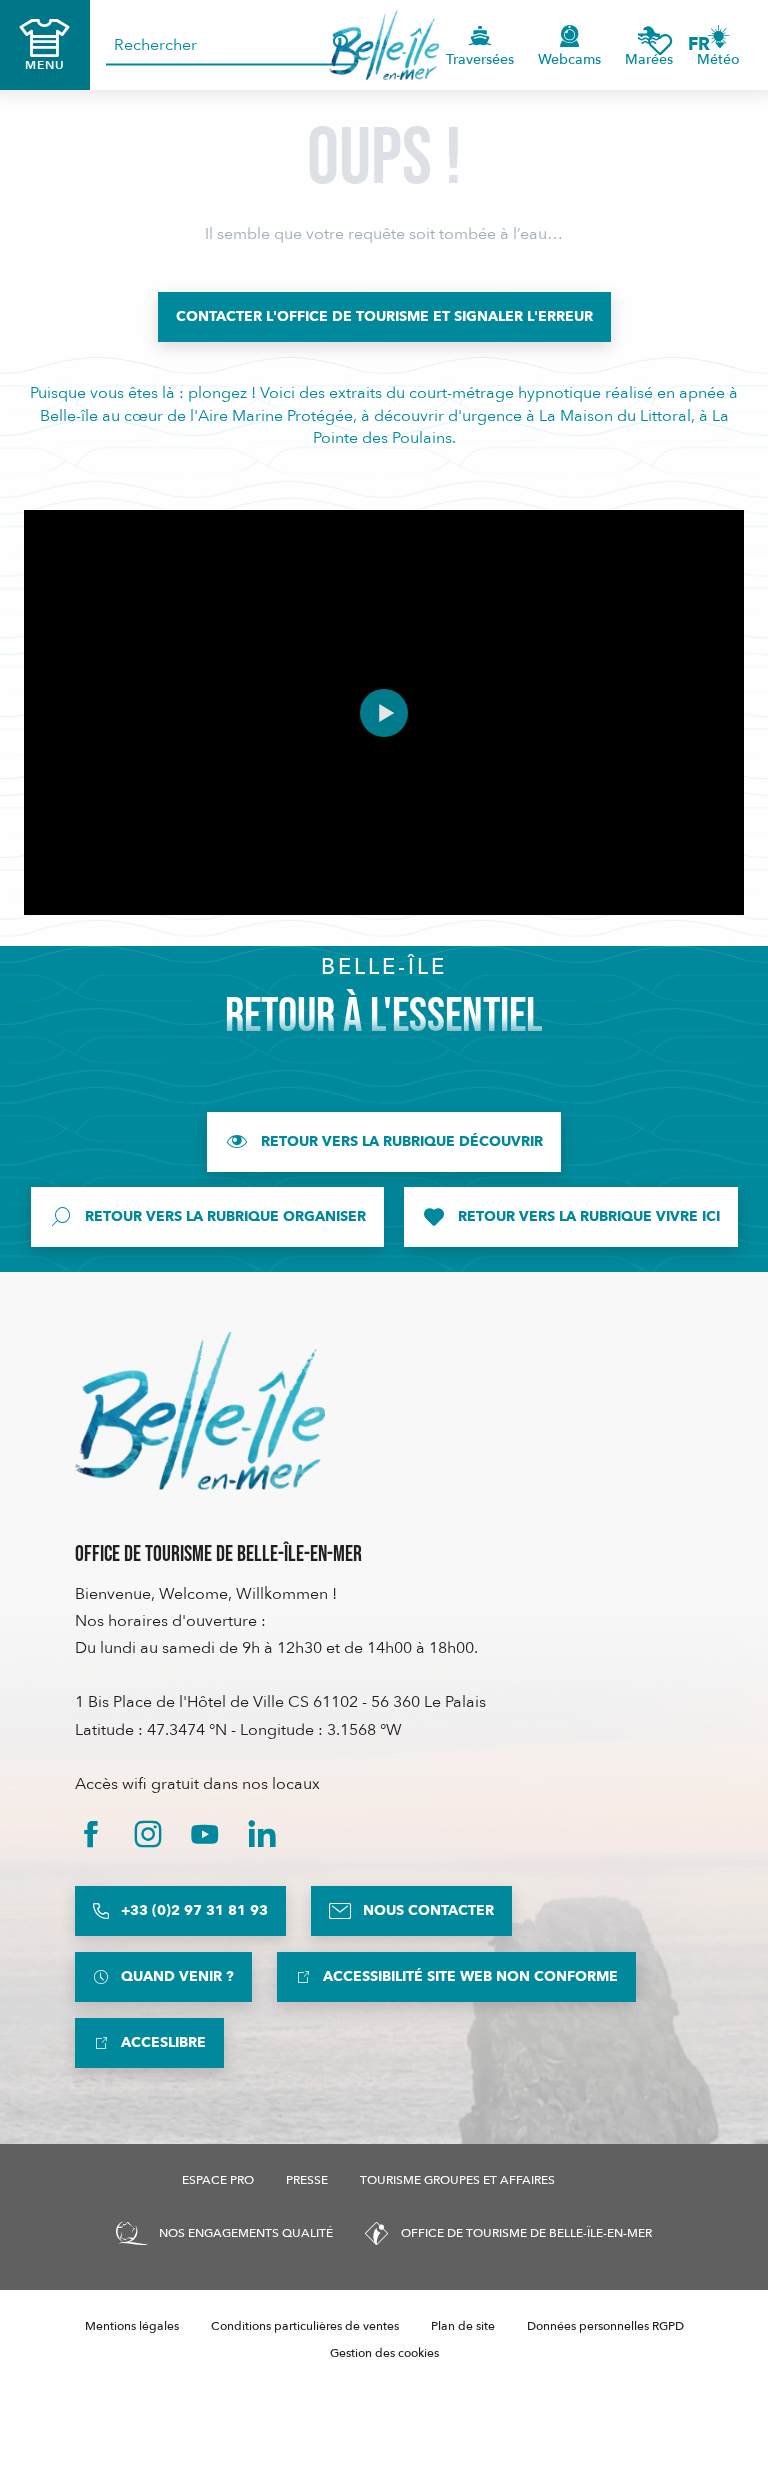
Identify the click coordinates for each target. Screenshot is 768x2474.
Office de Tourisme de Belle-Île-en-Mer (218, 1554)
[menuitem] (384, 45)
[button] (705, 44)
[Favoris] (660, 44)
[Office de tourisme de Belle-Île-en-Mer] (200, 1411)
